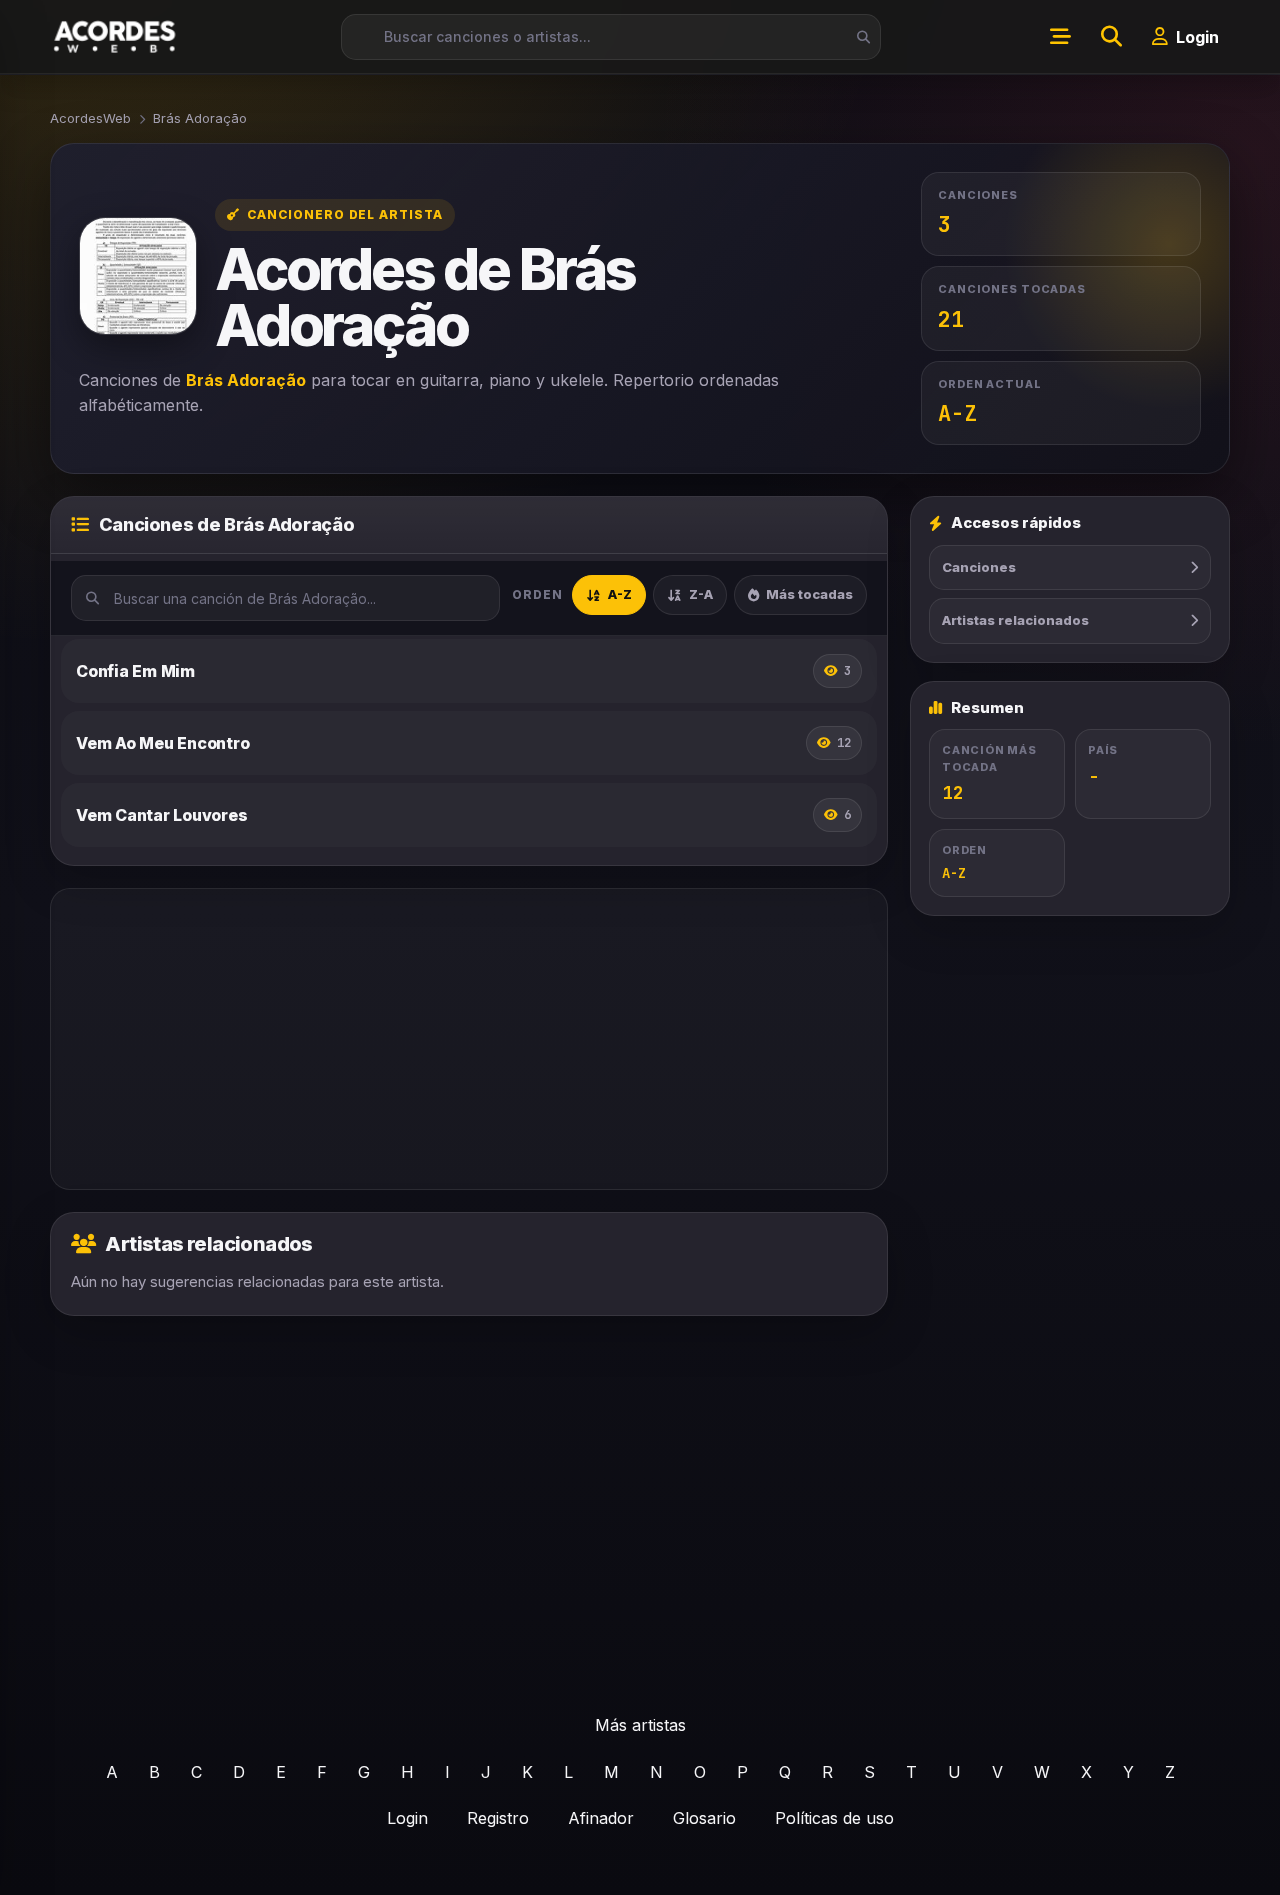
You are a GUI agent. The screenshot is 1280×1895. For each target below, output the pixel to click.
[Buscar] (858, 37)
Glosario (704, 1818)
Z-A (701, 594)
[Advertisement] (469, 1039)
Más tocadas (809, 594)
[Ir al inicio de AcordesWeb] (116, 36)
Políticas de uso (834, 1818)
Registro (498, 1818)
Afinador (601, 1818)
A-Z (620, 594)
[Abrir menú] (1060, 37)
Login (407, 1818)
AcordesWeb (90, 118)
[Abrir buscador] (1111, 37)
